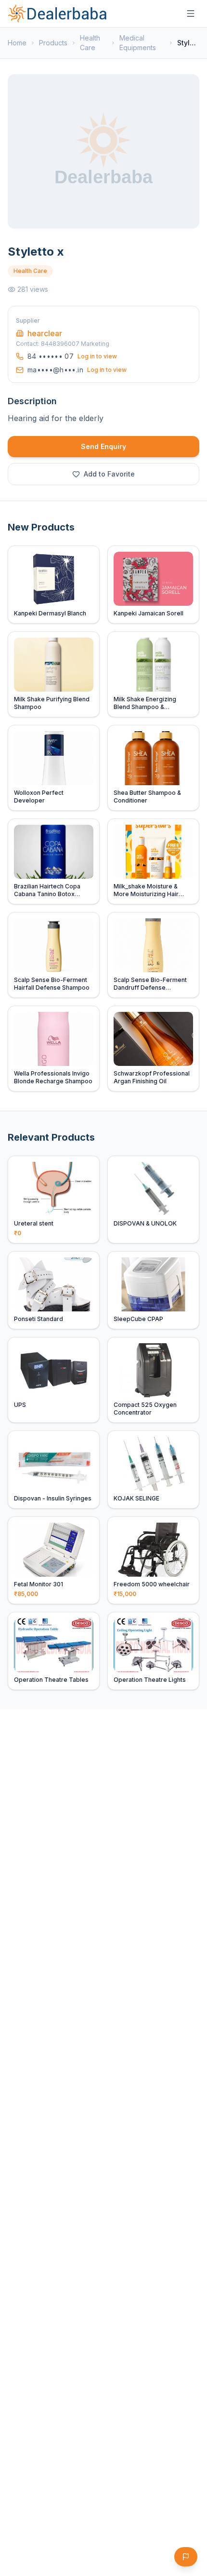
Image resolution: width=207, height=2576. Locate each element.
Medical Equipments (138, 43)
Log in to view (97, 356)
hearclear (45, 333)
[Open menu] (191, 14)
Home (17, 43)
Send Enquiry (103, 446)
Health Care (90, 43)
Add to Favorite (109, 474)
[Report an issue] (186, 2557)
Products (53, 43)
